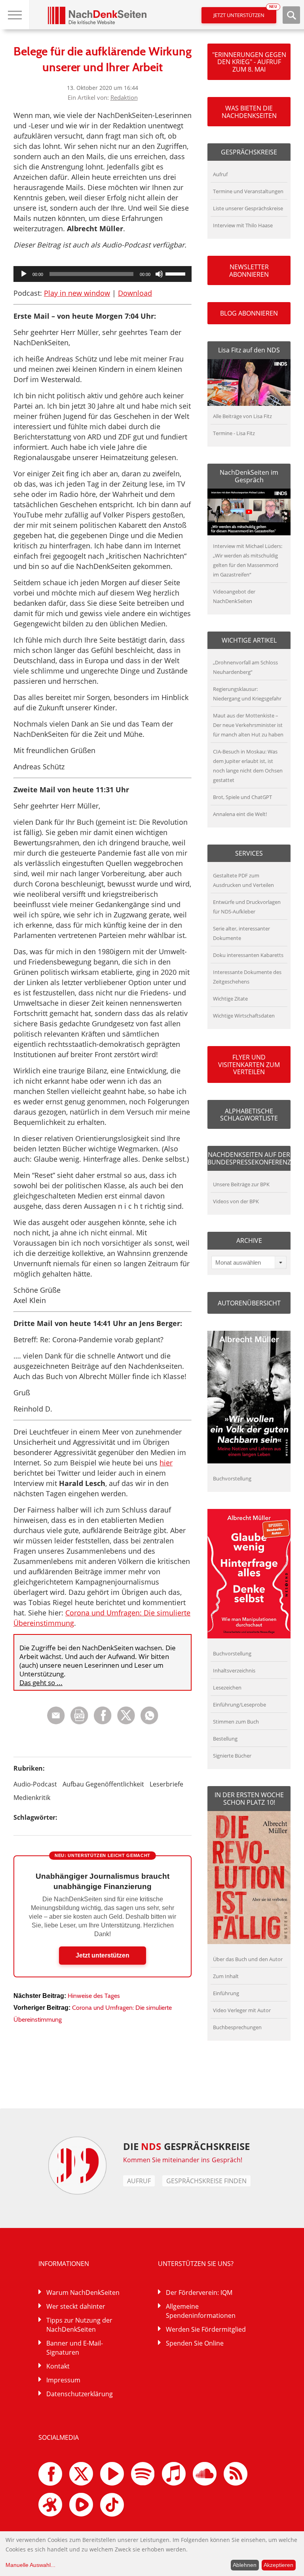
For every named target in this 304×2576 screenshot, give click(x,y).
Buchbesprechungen (237, 2027)
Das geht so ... (41, 1683)
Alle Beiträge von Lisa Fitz (242, 416)
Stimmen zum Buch (236, 1722)
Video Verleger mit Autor (242, 2010)
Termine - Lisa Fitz (234, 433)
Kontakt (58, 2366)
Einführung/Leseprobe (239, 1705)
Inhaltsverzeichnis (234, 1670)
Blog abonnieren (249, 313)
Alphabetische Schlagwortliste (249, 1115)
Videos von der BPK (236, 1201)
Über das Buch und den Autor (248, 1959)
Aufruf (220, 174)
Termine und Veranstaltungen (248, 191)
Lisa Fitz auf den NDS (249, 350)
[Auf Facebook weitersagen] (103, 1722)
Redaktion (124, 97)
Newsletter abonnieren (249, 270)
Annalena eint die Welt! (240, 814)
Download (135, 293)
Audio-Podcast (35, 1784)
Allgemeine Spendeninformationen (201, 2311)
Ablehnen (245, 2565)
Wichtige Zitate (230, 999)
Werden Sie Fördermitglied (206, 2329)
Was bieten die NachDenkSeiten (249, 112)
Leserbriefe (166, 1784)
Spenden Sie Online (195, 2343)
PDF (79, 1715)
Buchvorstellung (232, 1478)
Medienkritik (32, 1798)
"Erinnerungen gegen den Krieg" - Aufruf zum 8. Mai (249, 62)
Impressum (63, 2380)
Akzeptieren (278, 2565)
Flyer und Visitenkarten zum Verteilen (249, 1064)
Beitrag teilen (56, 1715)
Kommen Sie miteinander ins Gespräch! (183, 2160)
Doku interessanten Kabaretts (248, 955)
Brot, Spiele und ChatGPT (242, 797)
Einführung (226, 1993)
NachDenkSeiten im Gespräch (249, 476)
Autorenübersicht (249, 1303)
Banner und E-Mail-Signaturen (75, 2348)
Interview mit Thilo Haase (243, 225)
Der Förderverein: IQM (199, 2293)
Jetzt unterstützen (245, 13)
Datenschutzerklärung (80, 2394)
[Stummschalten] (159, 274)
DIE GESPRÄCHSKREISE (187, 2146)
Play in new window (77, 293)
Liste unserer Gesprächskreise (248, 208)
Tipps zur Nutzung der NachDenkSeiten (79, 2325)
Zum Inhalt (226, 1976)
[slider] (177, 273)
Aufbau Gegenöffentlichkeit (103, 1784)
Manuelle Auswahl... (30, 2565)
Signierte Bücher (232, 1756)
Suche (291, 15)
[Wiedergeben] (24, 274)
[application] (103, 274)
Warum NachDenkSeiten (83, 2293)
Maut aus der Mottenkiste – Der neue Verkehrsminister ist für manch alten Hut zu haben (248, 725)
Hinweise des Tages (94, 1996)
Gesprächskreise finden (206, 2181)
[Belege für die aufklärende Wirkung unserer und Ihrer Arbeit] (149, 1722)
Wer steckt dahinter (76, 2306)
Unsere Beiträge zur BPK (241, 1184)
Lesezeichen (227, 1688)
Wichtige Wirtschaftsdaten (244, 1016)
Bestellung (225, 1739)
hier (166, 1463)
